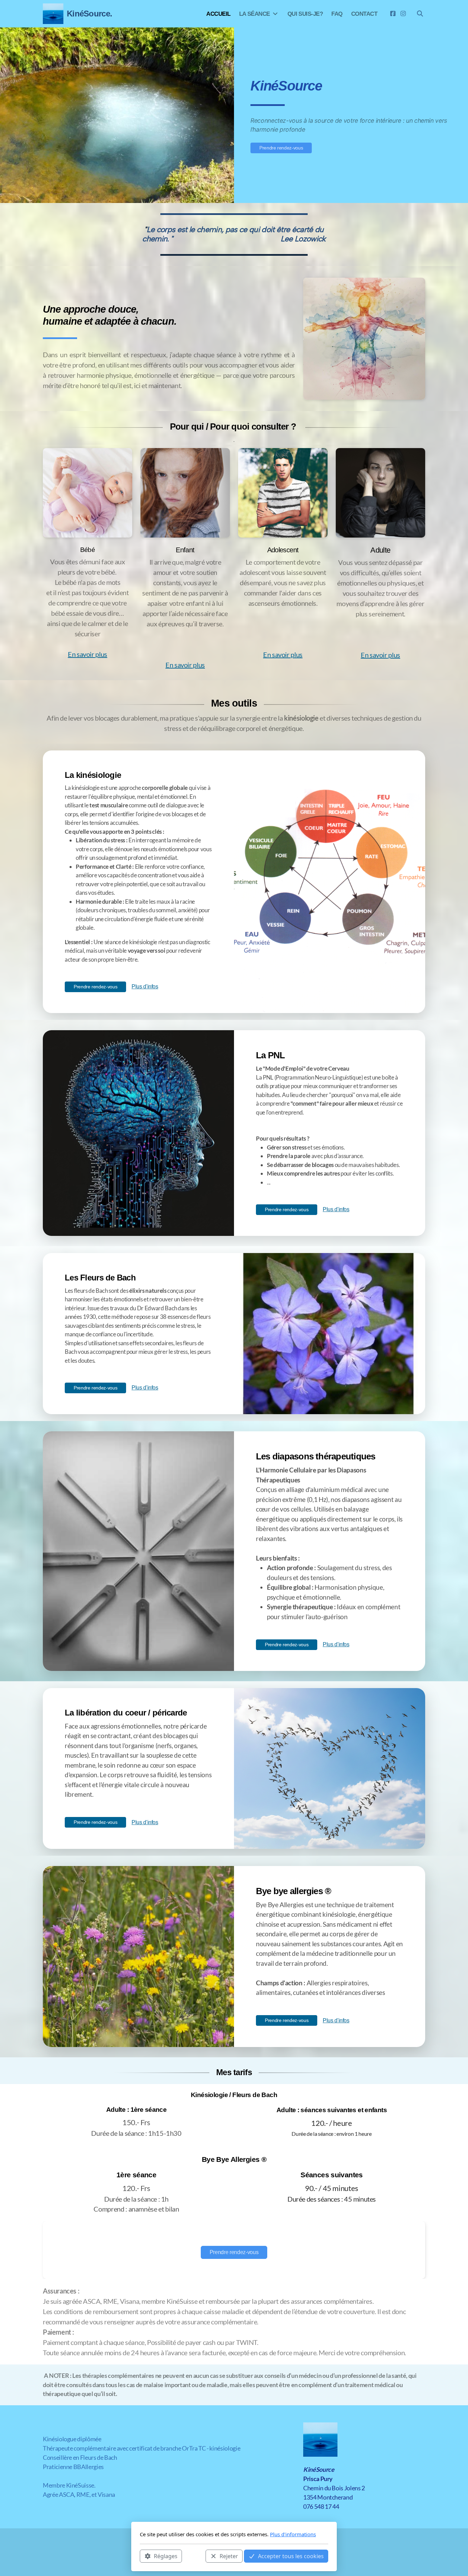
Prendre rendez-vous (281, 148)
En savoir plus (88, 654)
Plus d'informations (293, 2534)
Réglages (166, 2556)
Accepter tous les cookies (291, 2556)
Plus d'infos (145, 986)
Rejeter (229, 2556)
